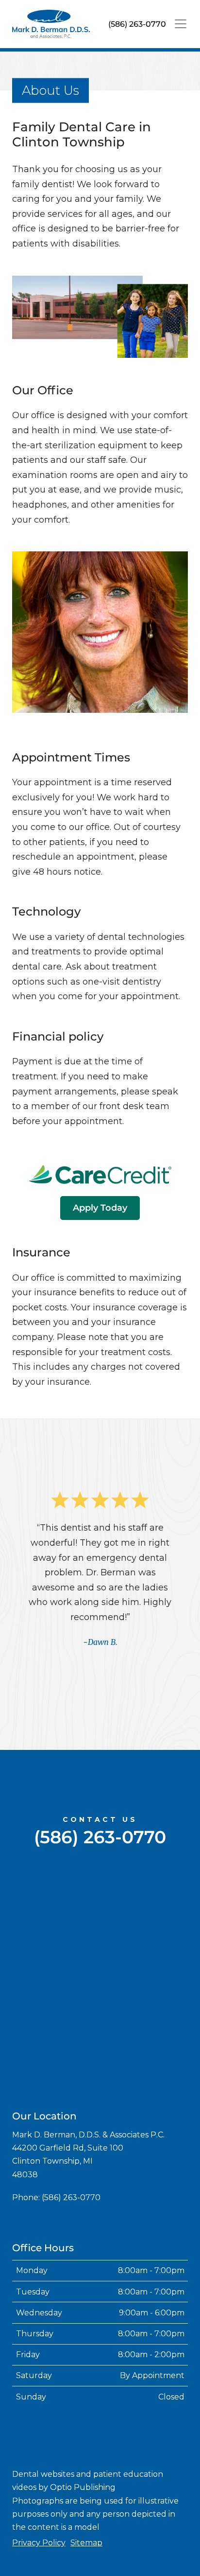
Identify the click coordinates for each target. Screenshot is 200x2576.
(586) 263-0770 (137, 24)
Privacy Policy (39, 2543)
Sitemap (86, 2543)
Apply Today (100, 1208)
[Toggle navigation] (181, 24)
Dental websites (43, 2474)
